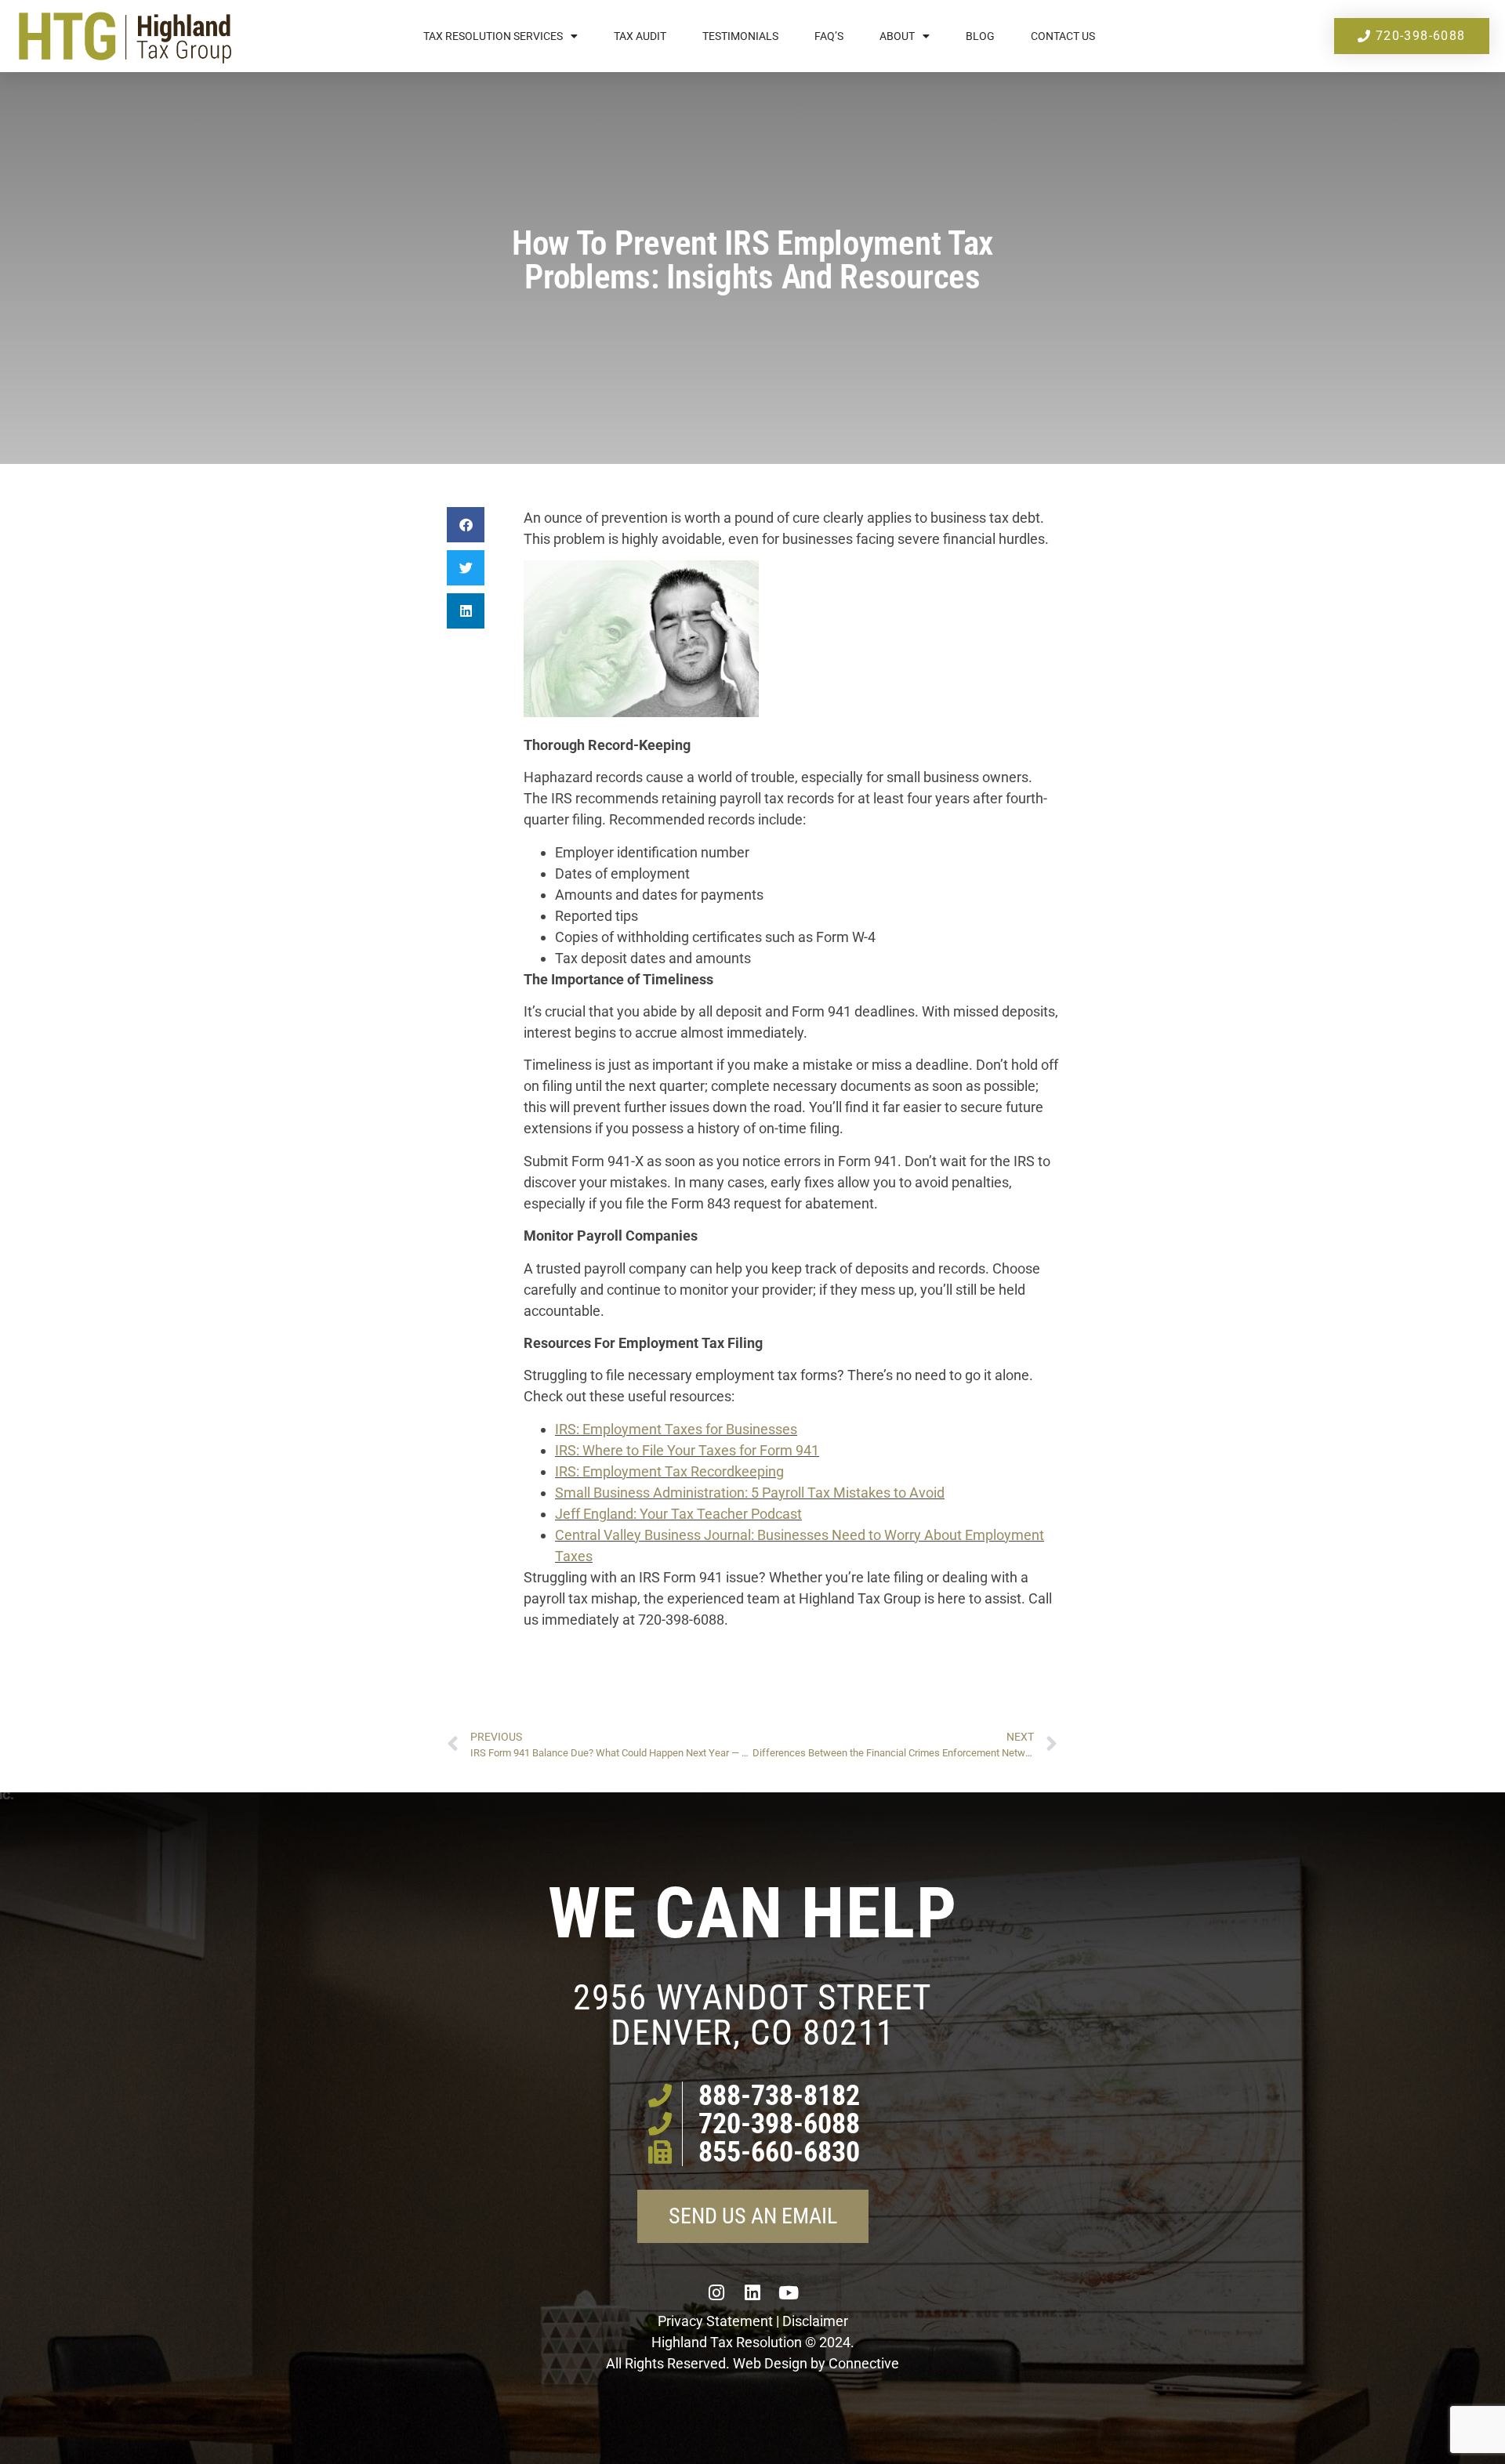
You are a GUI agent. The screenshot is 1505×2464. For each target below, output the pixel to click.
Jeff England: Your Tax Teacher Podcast (678, 1514)
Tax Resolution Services (493, 36)
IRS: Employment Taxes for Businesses (676, 1429)
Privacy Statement (715, 2321)
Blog (980, 36)
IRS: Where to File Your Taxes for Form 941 (687, 1450)
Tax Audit (640, 36)
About (897, 36)
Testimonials (740, 36)
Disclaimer (815, 2321)
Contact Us (1063, 36)
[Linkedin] (752, 2292)
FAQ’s (829, 36)
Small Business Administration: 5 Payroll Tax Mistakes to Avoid (750, 1493)
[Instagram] (716, 2292)
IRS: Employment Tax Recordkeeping (669, 1471)
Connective (864, 2363)
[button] (466, 525)
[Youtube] (789, 2292)
